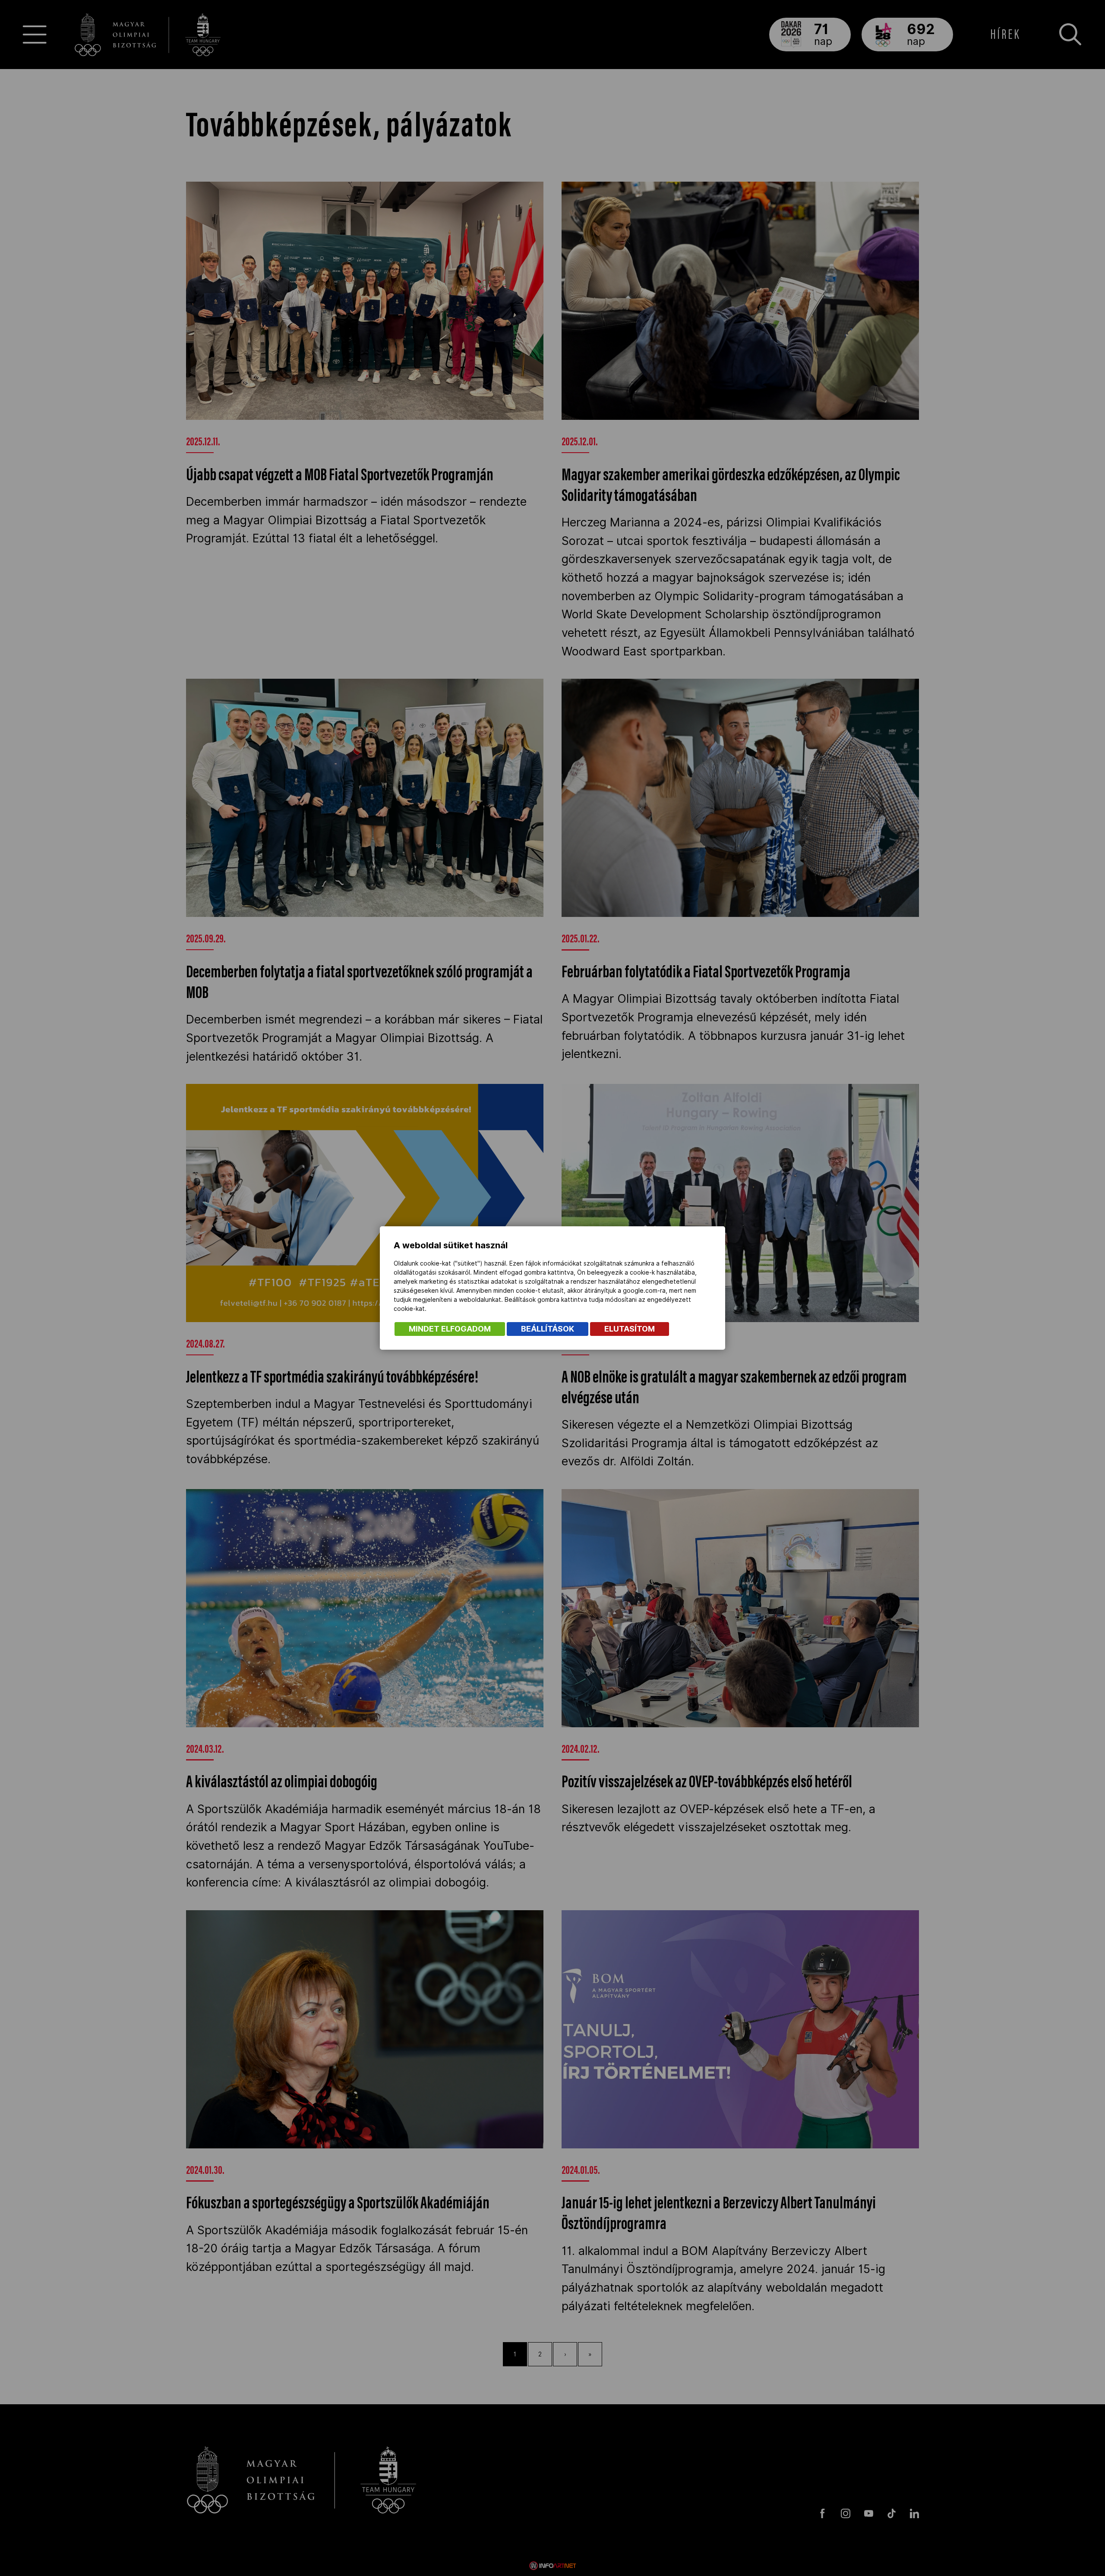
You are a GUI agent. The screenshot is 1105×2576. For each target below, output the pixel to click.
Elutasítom (630, 1329)
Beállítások (548, 1329)
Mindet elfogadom (450, 1329)
